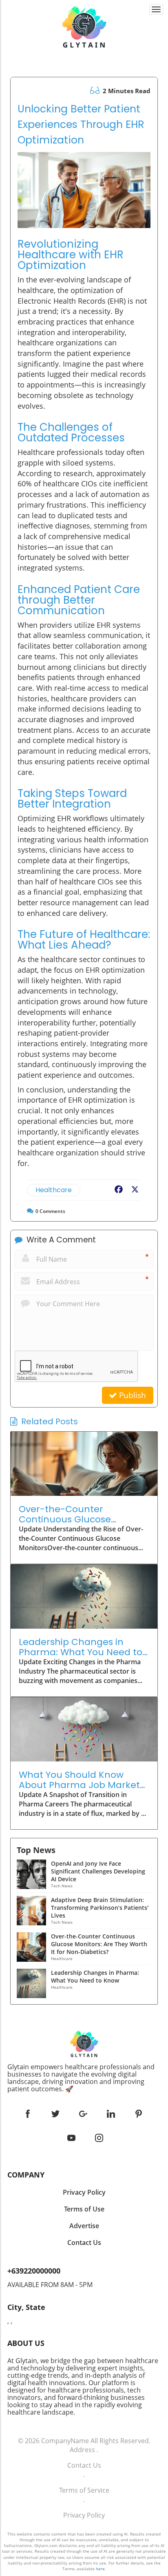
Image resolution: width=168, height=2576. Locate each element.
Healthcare (54, 1190)
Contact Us (84, 2465)
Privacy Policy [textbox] (84, 2192)
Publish (132, 1395)
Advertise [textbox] (84, 2226)
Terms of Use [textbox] (84, 2209)
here (100, 2569)
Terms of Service (84, 2490)
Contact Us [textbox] (84, 2243)
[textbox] (84, 2078)
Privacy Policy (84, 2515)
